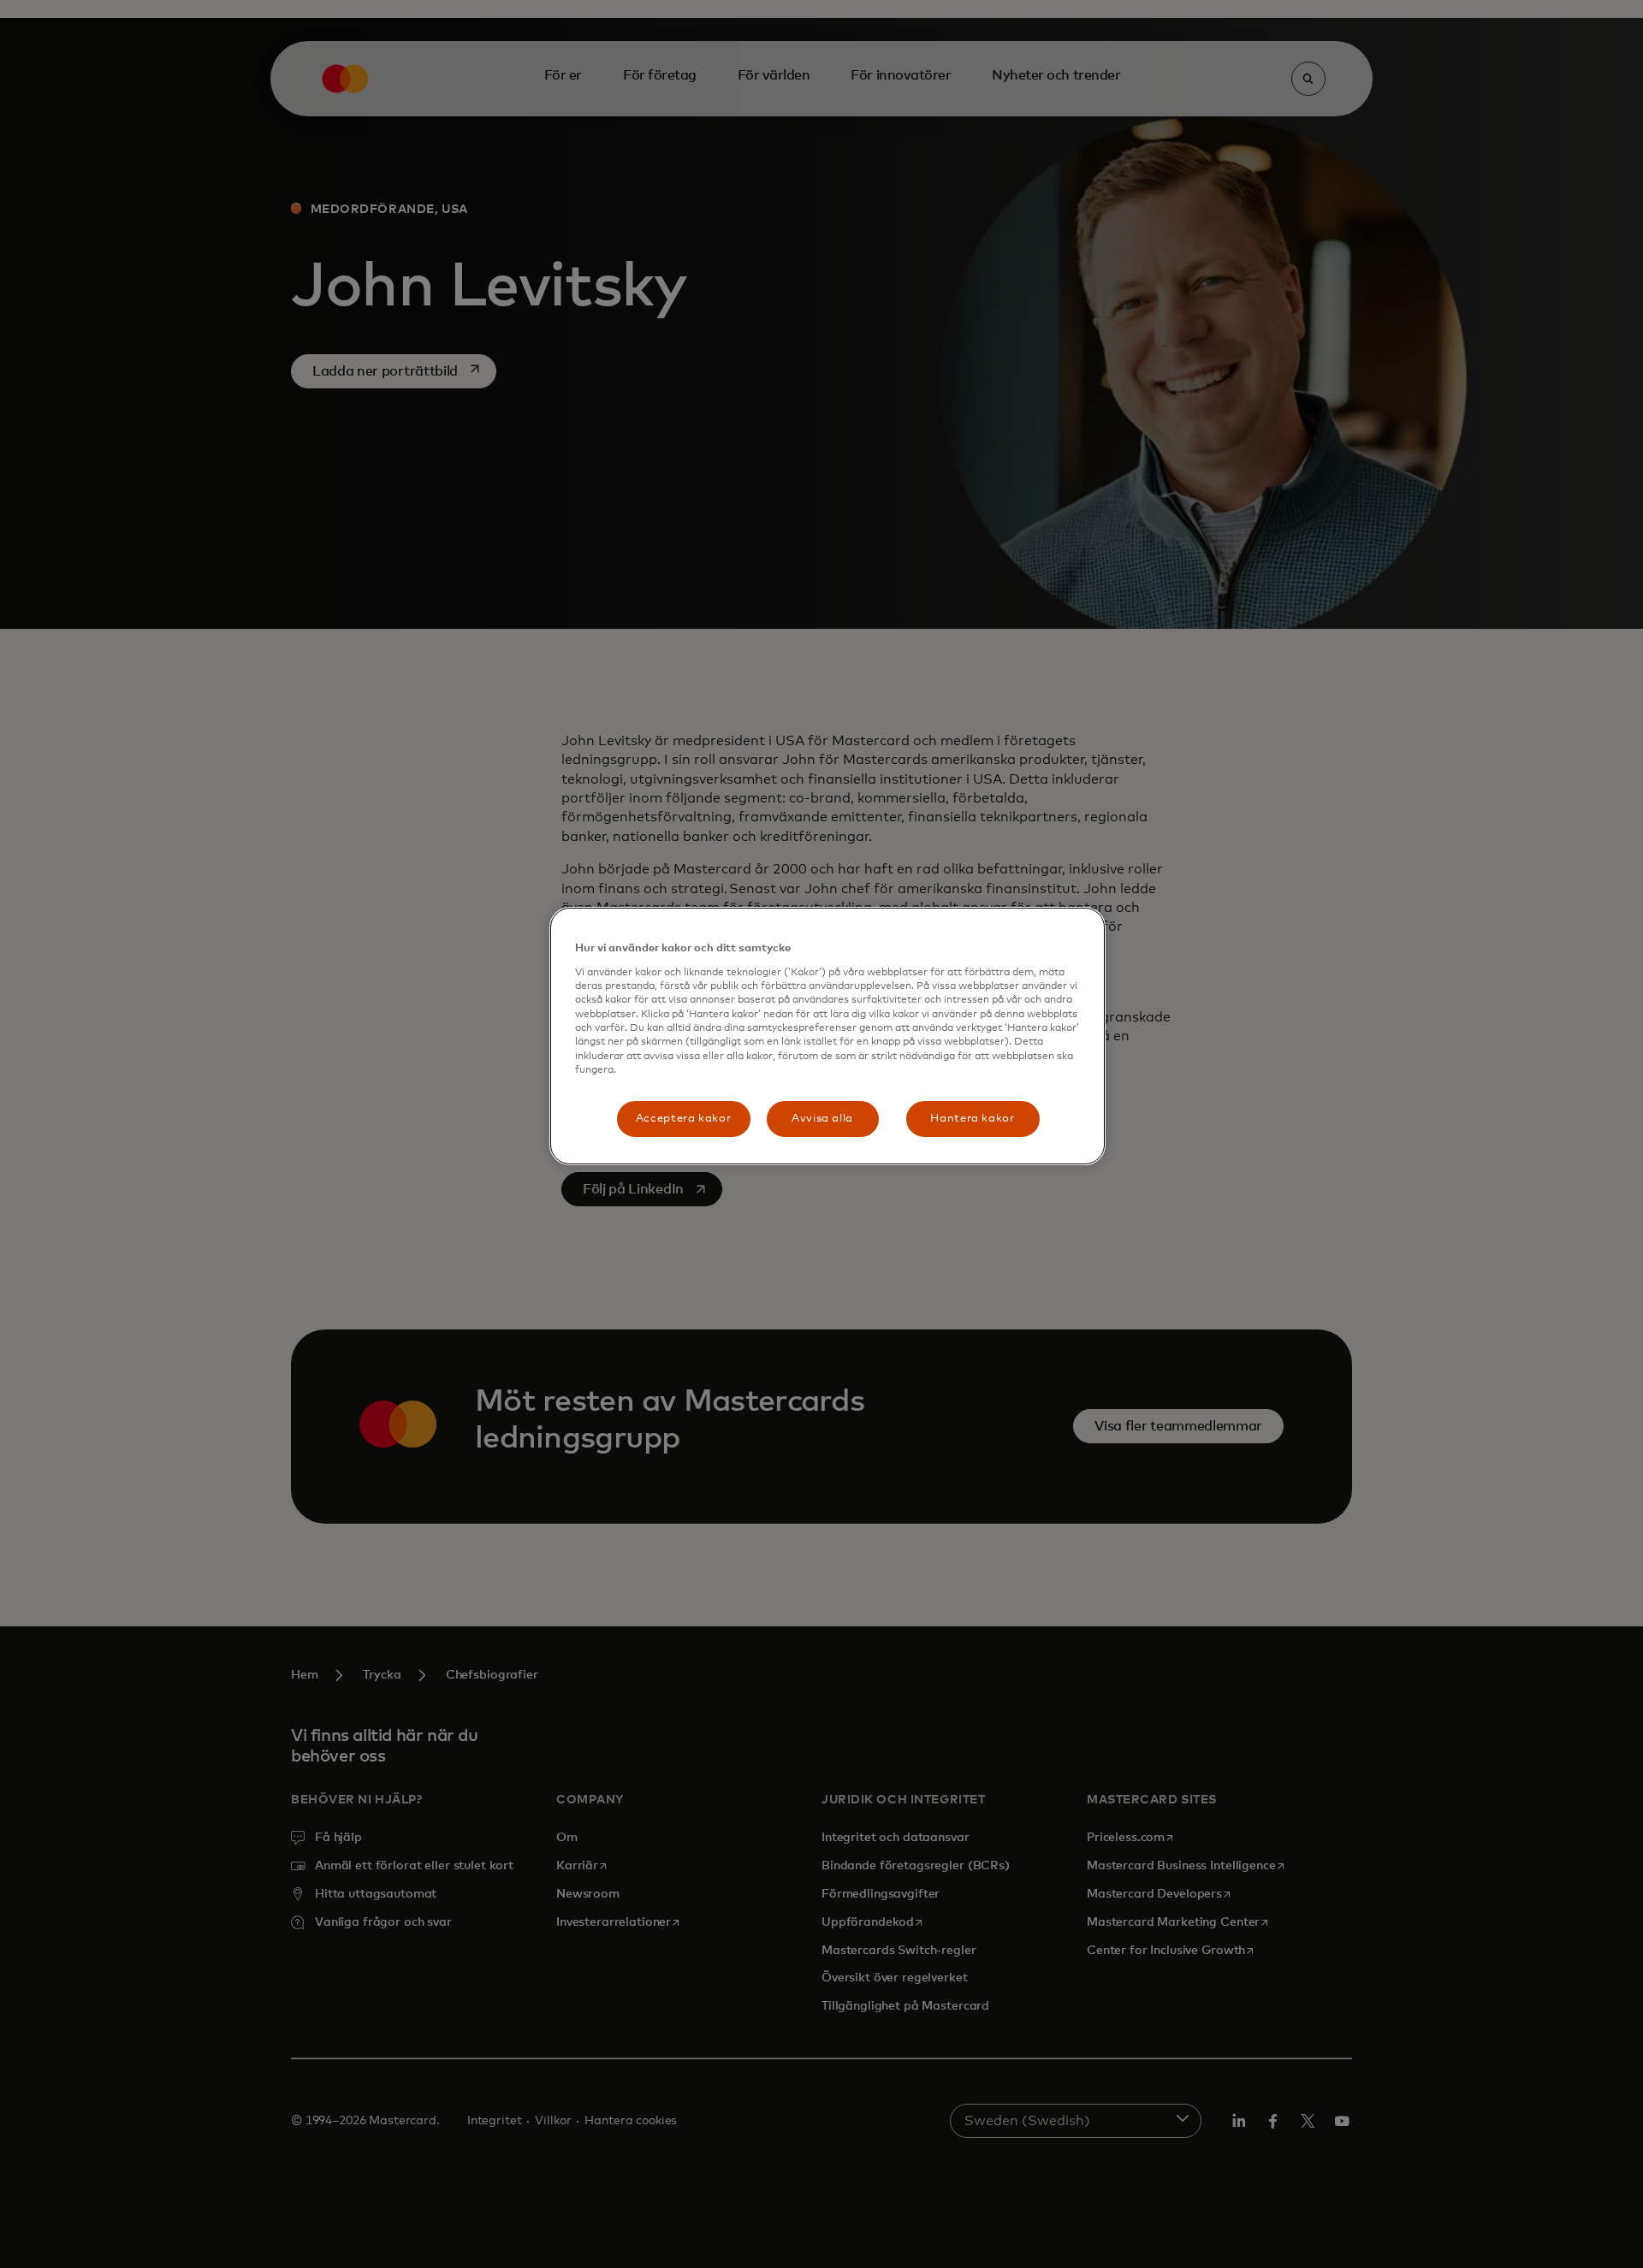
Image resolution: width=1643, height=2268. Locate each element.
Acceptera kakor (684, 1119)
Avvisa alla (822, 1119)
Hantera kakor (972, 1119)
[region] (827, 1036)
